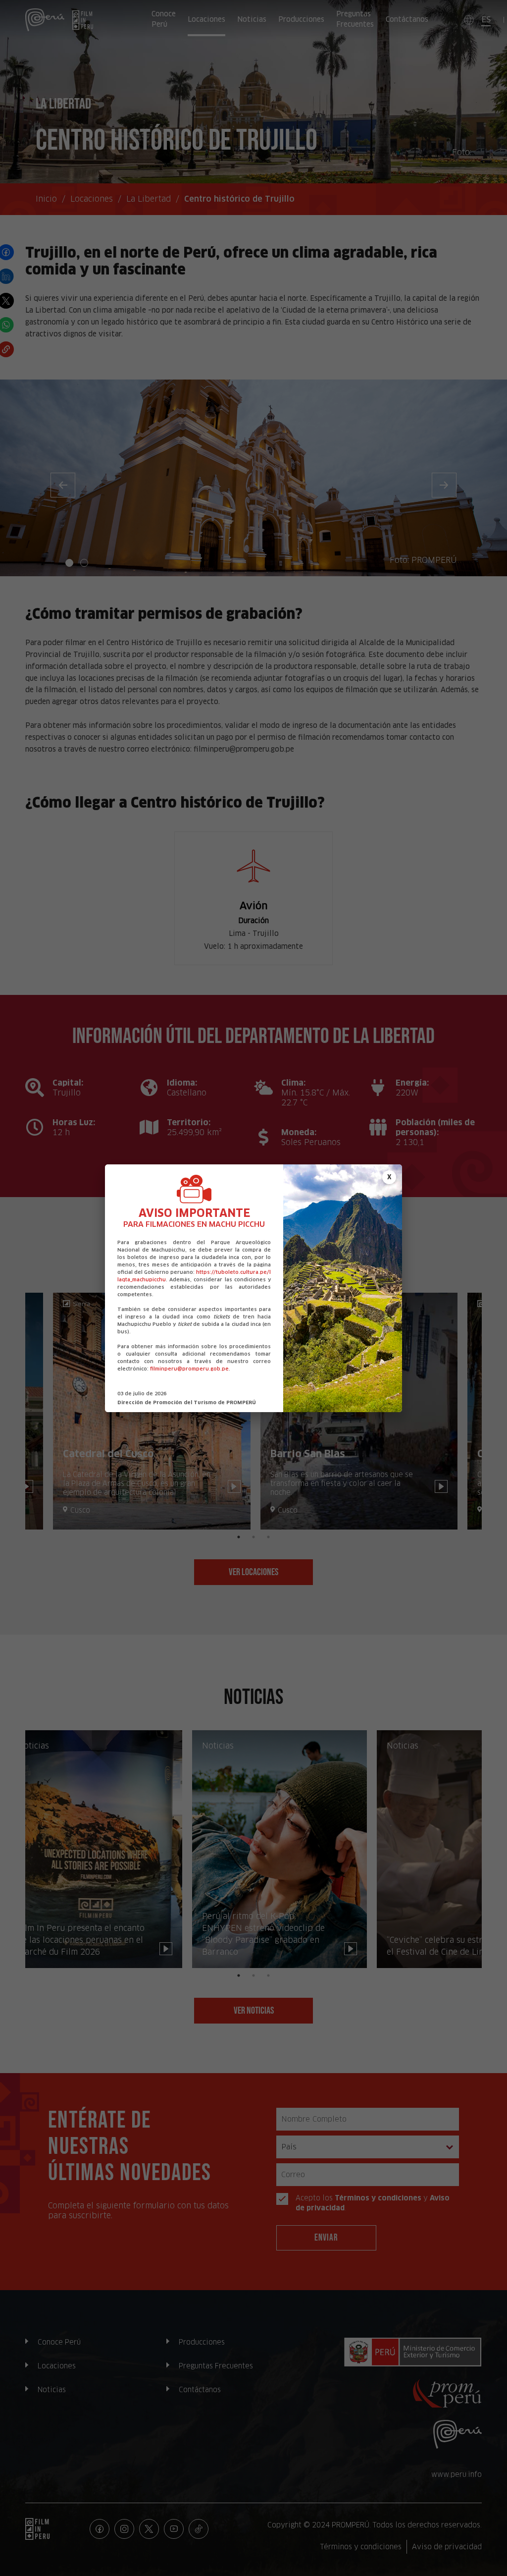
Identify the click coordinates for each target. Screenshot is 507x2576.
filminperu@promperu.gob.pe (189, 1369)
